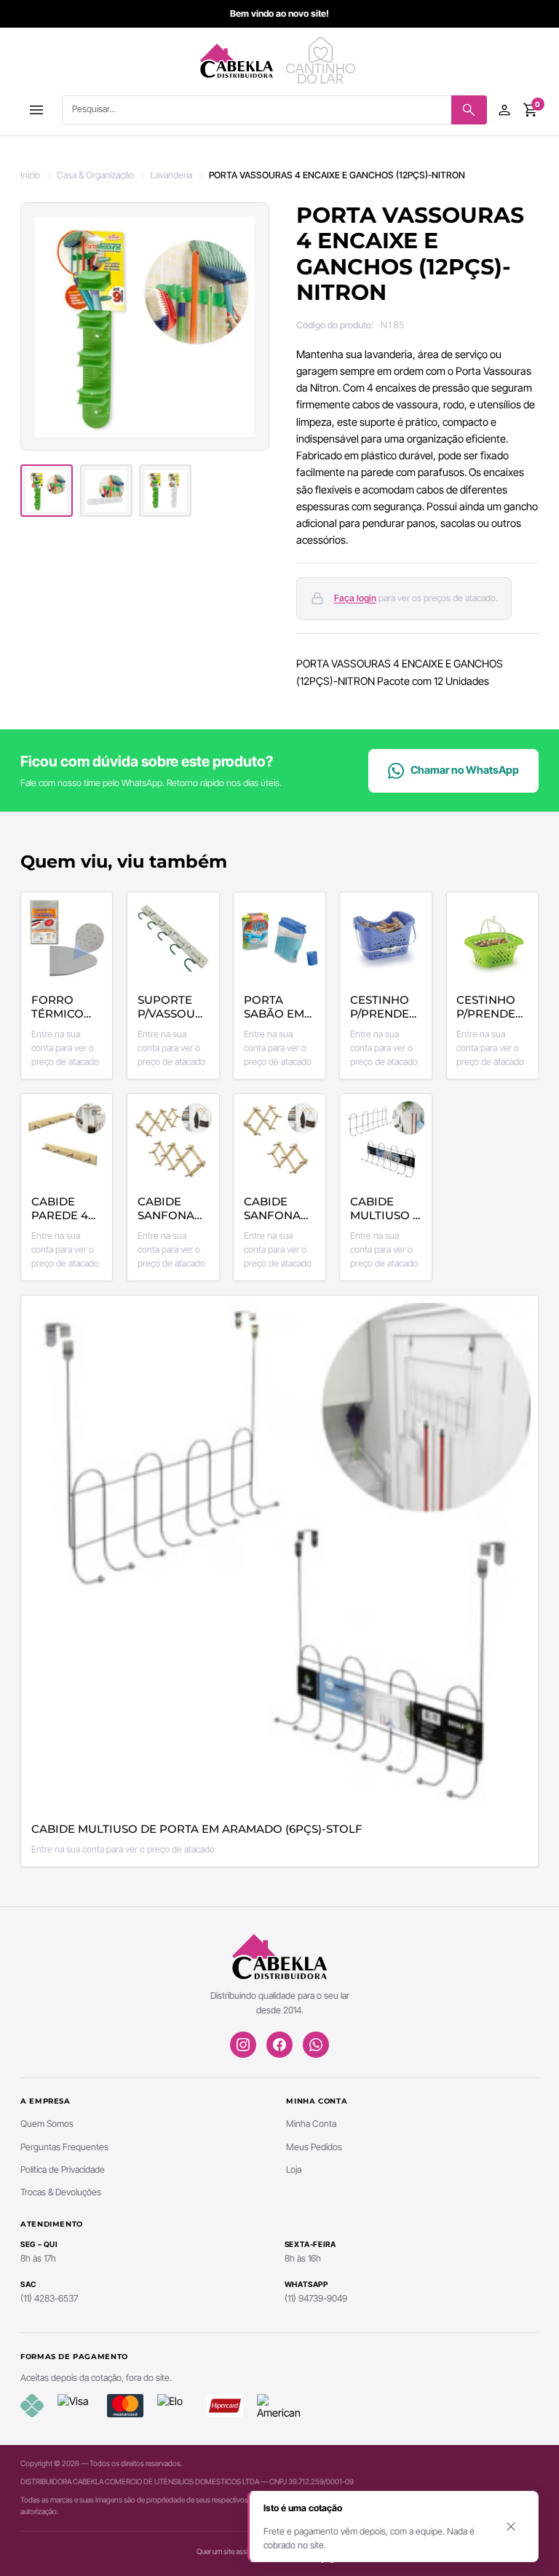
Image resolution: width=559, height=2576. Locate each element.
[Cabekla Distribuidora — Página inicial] (237, 60)
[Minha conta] (504, 110)
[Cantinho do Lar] (322, 60)
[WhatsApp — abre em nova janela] (316, 2045)
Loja (294, 2169)
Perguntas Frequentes (64, 2147)
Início (30, 175)
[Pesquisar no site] (469, 110)
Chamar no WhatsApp (465, 770)
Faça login (355, 598)
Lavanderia (171, 175)
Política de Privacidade (63, 2169)
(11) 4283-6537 (49, 2298)
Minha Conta (311, 2124)
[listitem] (47, 491)
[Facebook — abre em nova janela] (279, 2045)
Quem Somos (47, 2124)
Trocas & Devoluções (61, 2192)
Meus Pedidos (314, 2147)
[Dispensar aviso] (511, 2527)
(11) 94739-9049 (316, 2298)
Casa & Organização (95, 175)
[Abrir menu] (36, 110)
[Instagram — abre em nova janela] (243, 2045)
